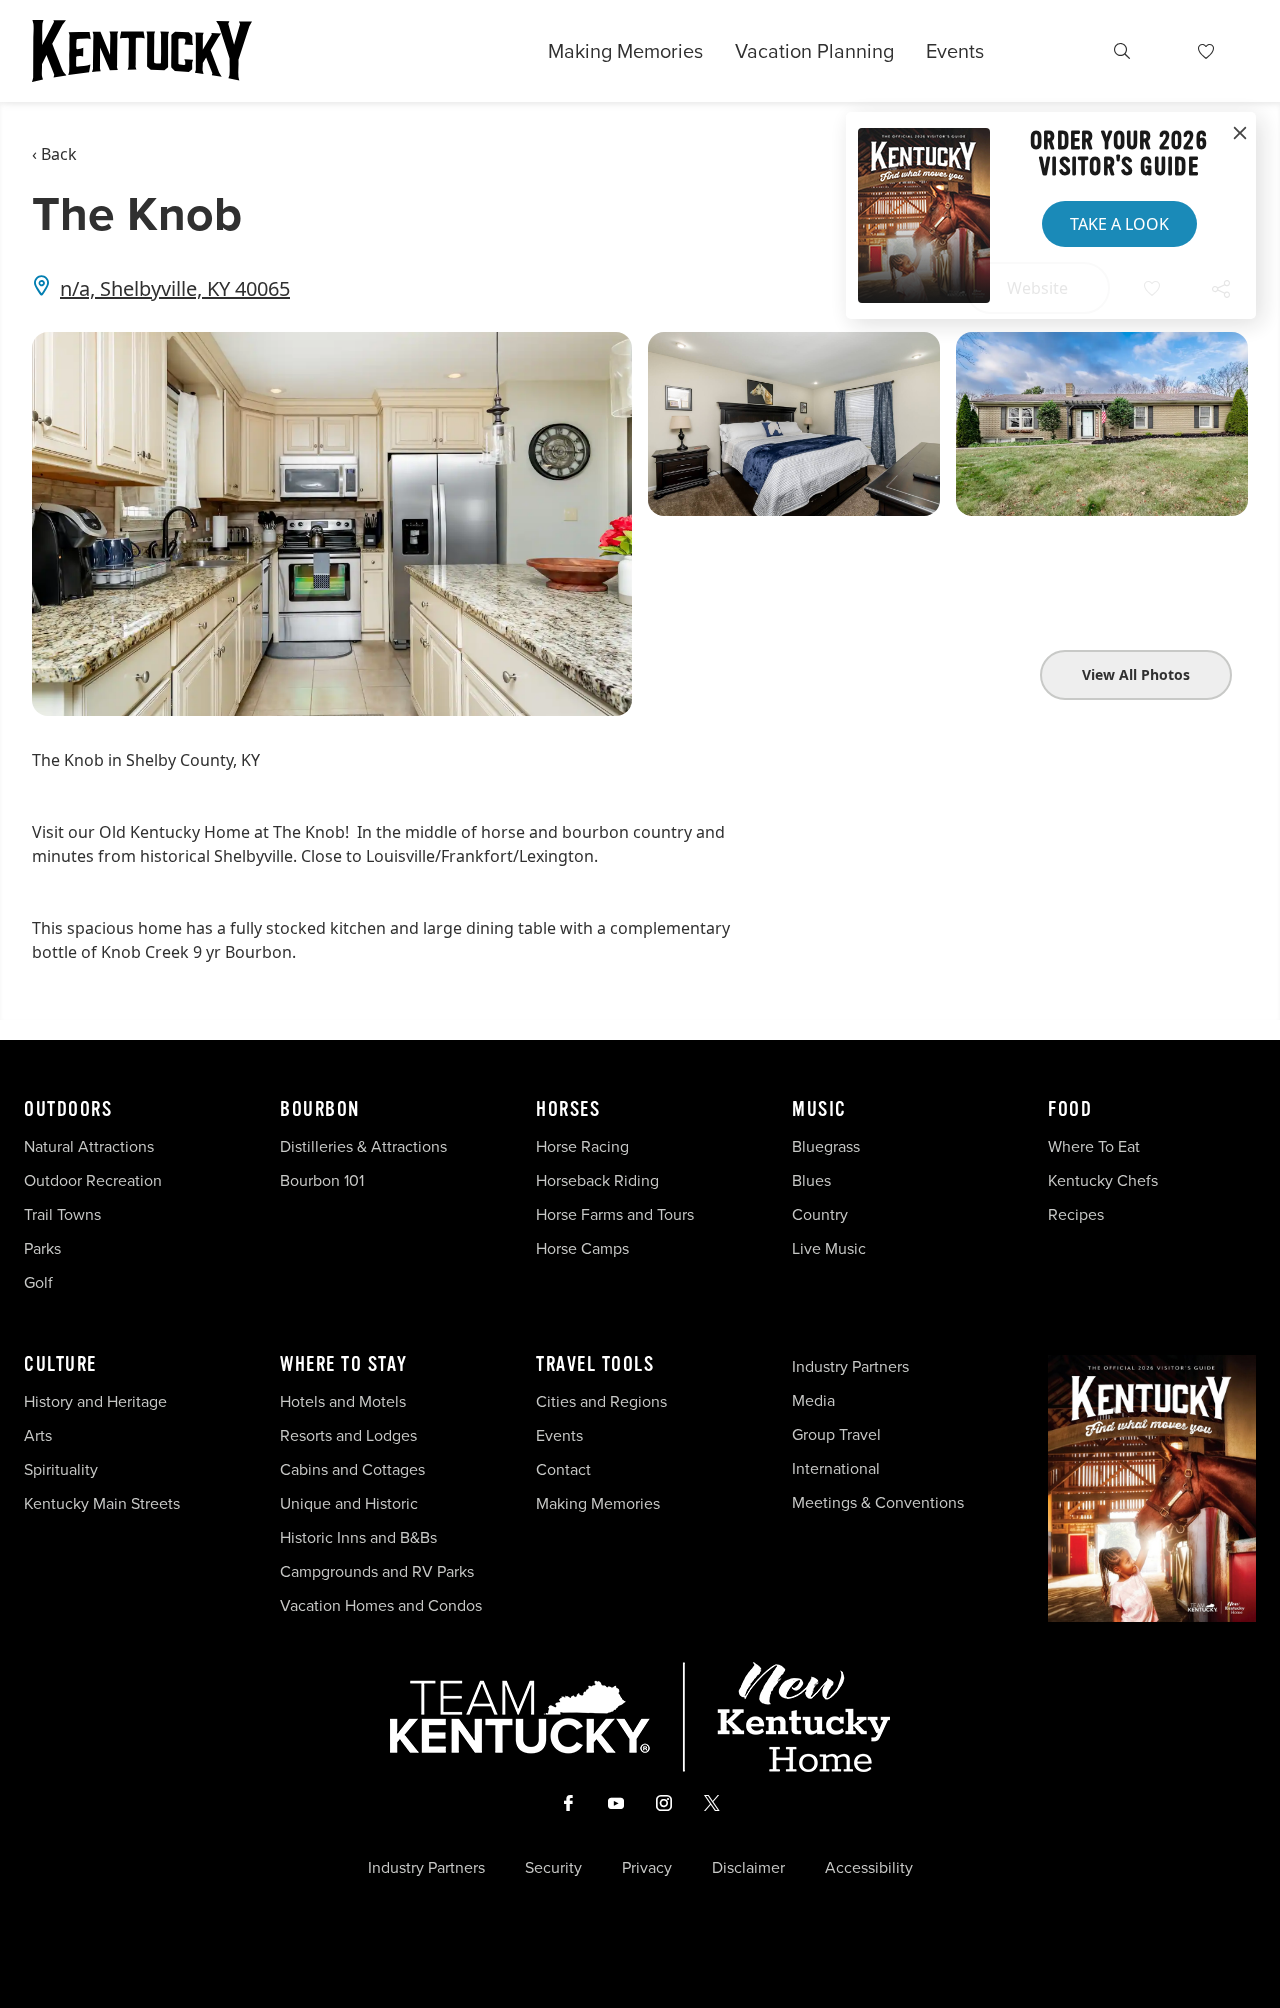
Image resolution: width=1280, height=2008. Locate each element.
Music (819, 1110)
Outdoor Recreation (93, 1180)
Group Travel (836, 1434)
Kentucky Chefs (1103, 1180)
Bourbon (320, 1110)
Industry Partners (850, 1366)
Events (955, 51)
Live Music (829, 1248)
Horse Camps (582, 1248)
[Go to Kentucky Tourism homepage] (142, 51)
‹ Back (54, 154)
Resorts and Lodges (348, 1435)
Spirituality (63, 1469)
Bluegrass (826, 1146)
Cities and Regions (601, 1401)
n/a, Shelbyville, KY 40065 (175, 288)
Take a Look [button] (1119, 224)
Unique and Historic (349, 1503)
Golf (38, 1282)
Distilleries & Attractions (363, 1146)
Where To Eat (1094, 1146)
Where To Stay (344, 1365)
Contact (563, 1469)
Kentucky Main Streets (102, 1503)
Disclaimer (748, 1868)
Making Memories (625, 51)
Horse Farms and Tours (615, 1214)
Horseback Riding (597, 1180)
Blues (811, 1180)
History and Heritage (97, 1401)
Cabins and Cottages (352, 1469)
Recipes (1078, 1214)
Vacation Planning (814, 51)
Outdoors (68, 1110)
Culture (60, 1365)
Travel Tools (595, 1365)
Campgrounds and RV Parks (377, 1571)
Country (820, 1214)
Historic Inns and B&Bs (358, 1537)
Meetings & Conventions (878, 1502)
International (836, 1468)
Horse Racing (582, 1146)
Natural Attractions (89, 1146)
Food (1070, 1110)
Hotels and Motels (343, 1401)
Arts (38, 1435)
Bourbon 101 (322, 1180)
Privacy (647, 1868)
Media (813, 1400)
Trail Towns (62, 1214)
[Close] (1240, 134)
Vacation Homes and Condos (381, 1605)
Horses (568, 1110)
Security (553, 1868)
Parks (42, 1248)
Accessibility (869, 1868)
